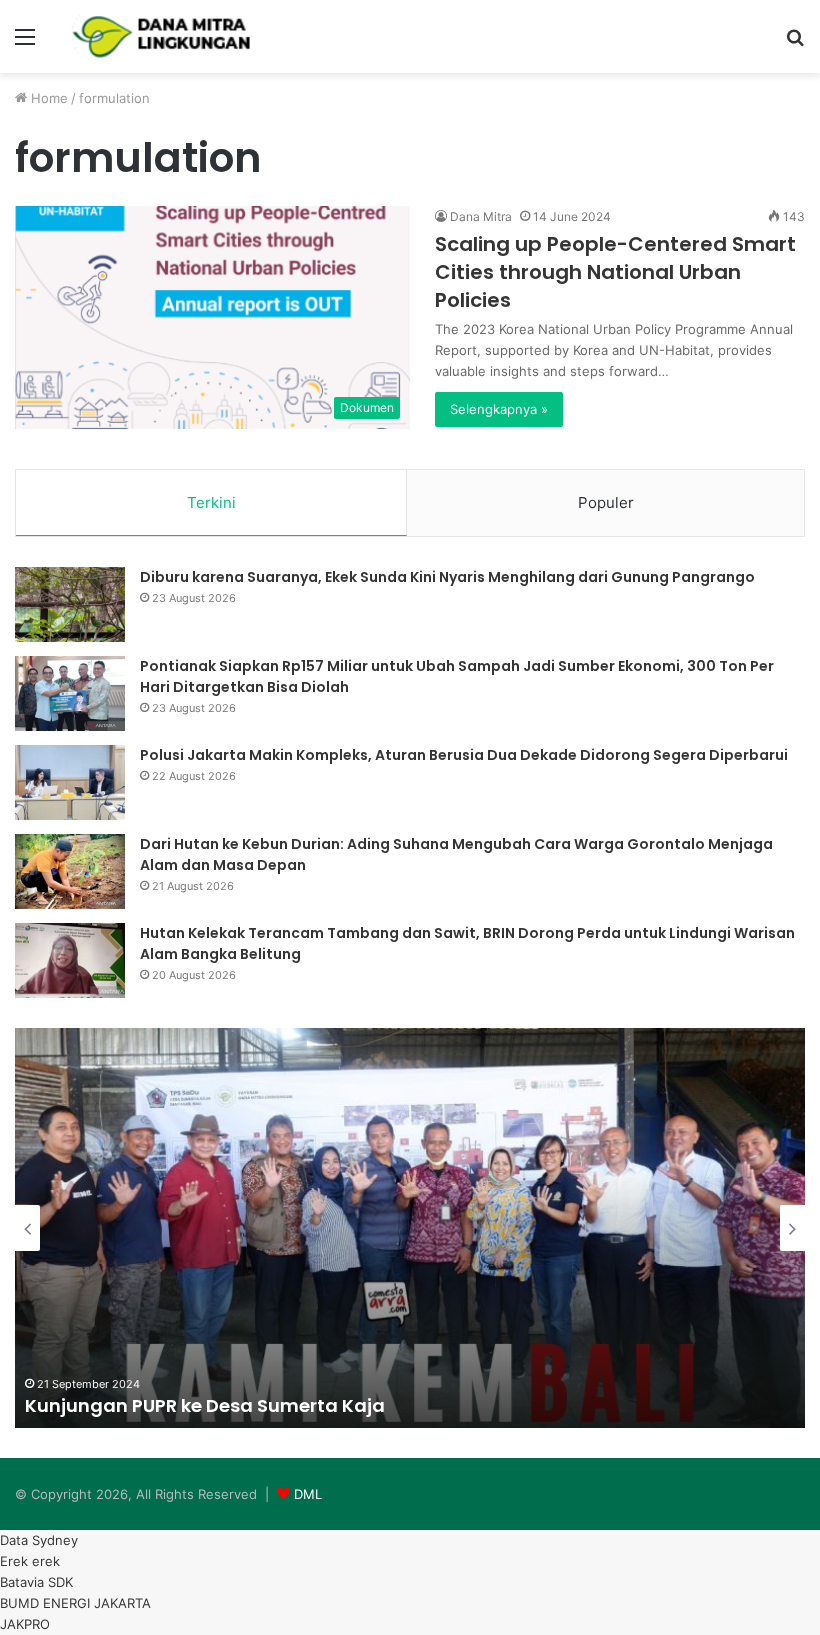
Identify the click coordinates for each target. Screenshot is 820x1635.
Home (47, 98)
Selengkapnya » (499, 409)
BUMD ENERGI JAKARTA (75, 1603)
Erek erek (30, 1561)
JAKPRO (25, 1624)
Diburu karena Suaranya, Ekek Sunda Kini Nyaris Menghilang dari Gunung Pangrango (447, 577)
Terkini (211, 502)
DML (308, 1494)
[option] (410, 1228)
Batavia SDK (36, 1582)
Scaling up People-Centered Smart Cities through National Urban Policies (615, 272)
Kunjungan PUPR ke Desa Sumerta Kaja (205, 1405)
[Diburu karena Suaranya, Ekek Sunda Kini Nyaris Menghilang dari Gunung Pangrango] (70, 604)
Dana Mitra (481, 216)
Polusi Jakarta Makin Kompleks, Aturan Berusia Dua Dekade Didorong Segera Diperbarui (464, 755)
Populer (606, 502)
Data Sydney (39, 1540)
